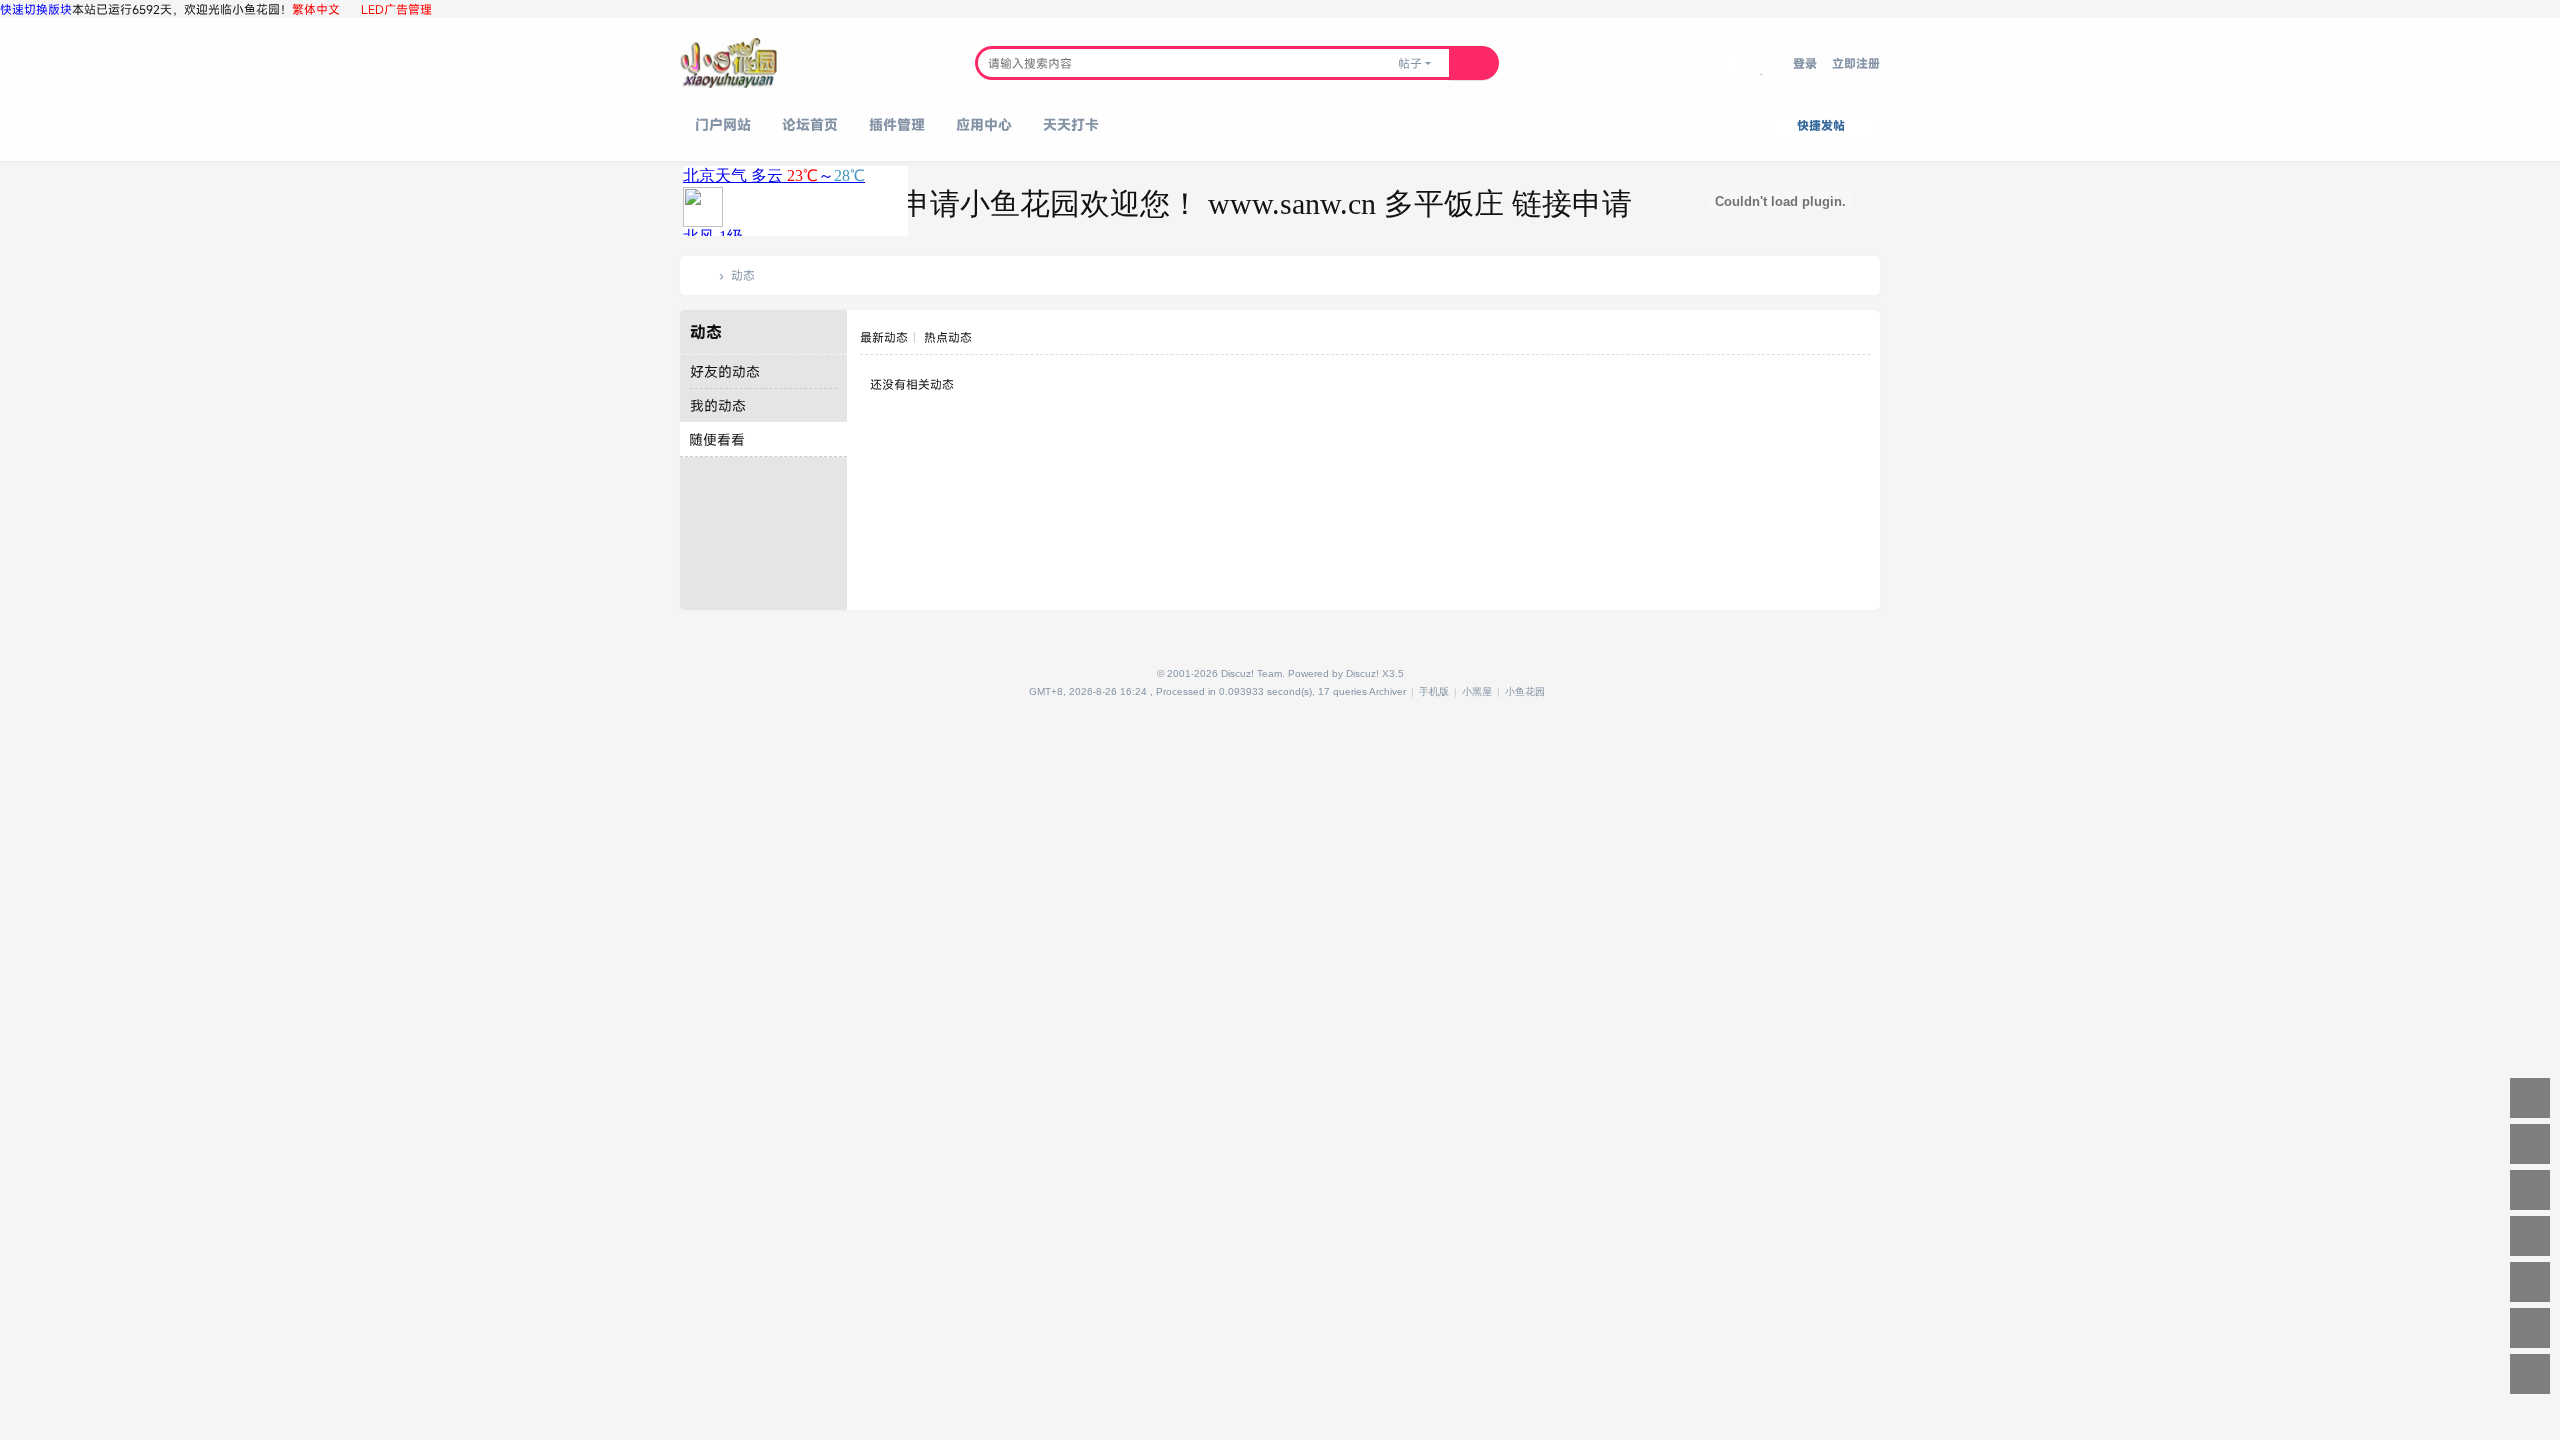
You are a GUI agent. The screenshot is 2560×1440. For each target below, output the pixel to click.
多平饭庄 (1398, 203)
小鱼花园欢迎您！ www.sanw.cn (1126, 203)
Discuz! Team (1251, 673)
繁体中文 (316, 9)
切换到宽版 (1767, 74)
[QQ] (1022, 691)
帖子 (1410, 63)
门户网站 (723, 124)
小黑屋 (1477, 691)
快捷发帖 (1821, 125)
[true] (1474, 63)
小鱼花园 (703, 275)
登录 (1805, 63)
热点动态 (948, 337)
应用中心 (984, 124)
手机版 (1434, 691)
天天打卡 (1071, 124)
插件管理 (897, 124)
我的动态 (718, 405)
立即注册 (1856, 63)
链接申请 (1526, 203)
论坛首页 (810, 124)
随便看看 (717, 439)
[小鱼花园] (729, 63)
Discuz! (1362, 673)
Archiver (1387, 691)
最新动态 (884, 337)
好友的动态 (725, 371)
